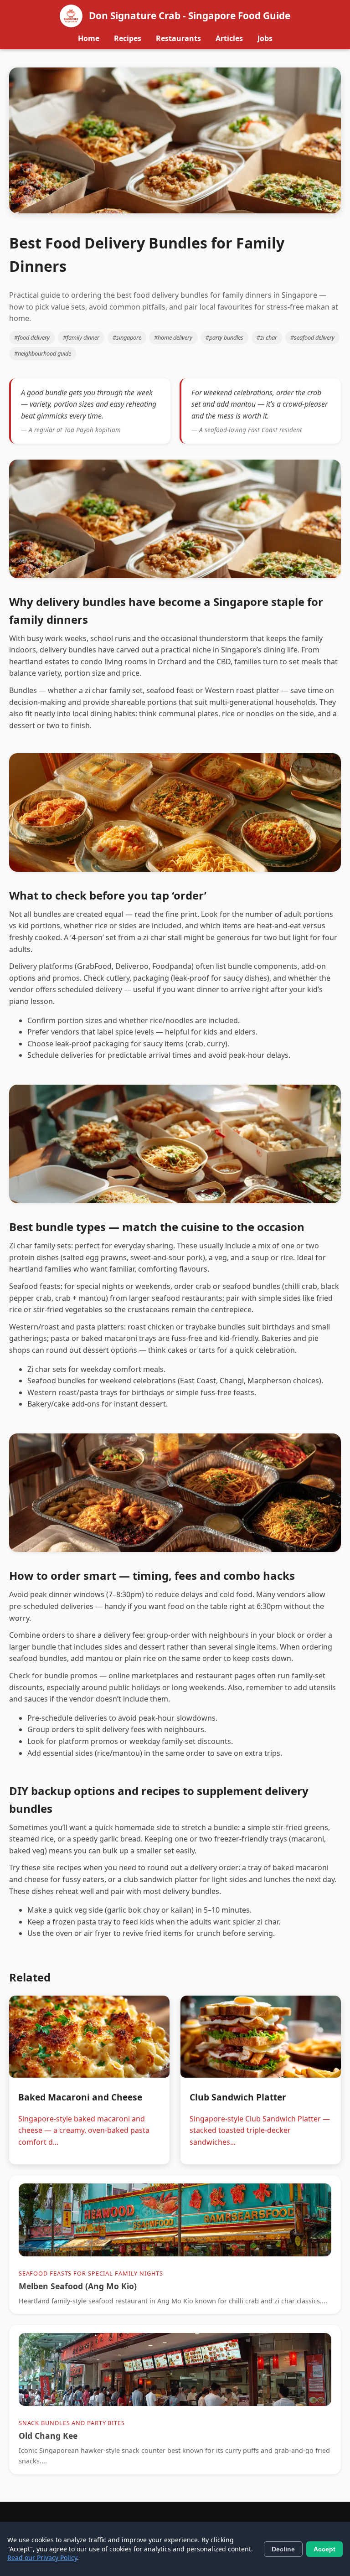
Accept (324, 2549)
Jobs (265, 38)
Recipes (128, 38)
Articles (229, 38)
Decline (283, 2549)
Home (89, 38)
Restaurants (178, 38)
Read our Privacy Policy (42, 2558)
